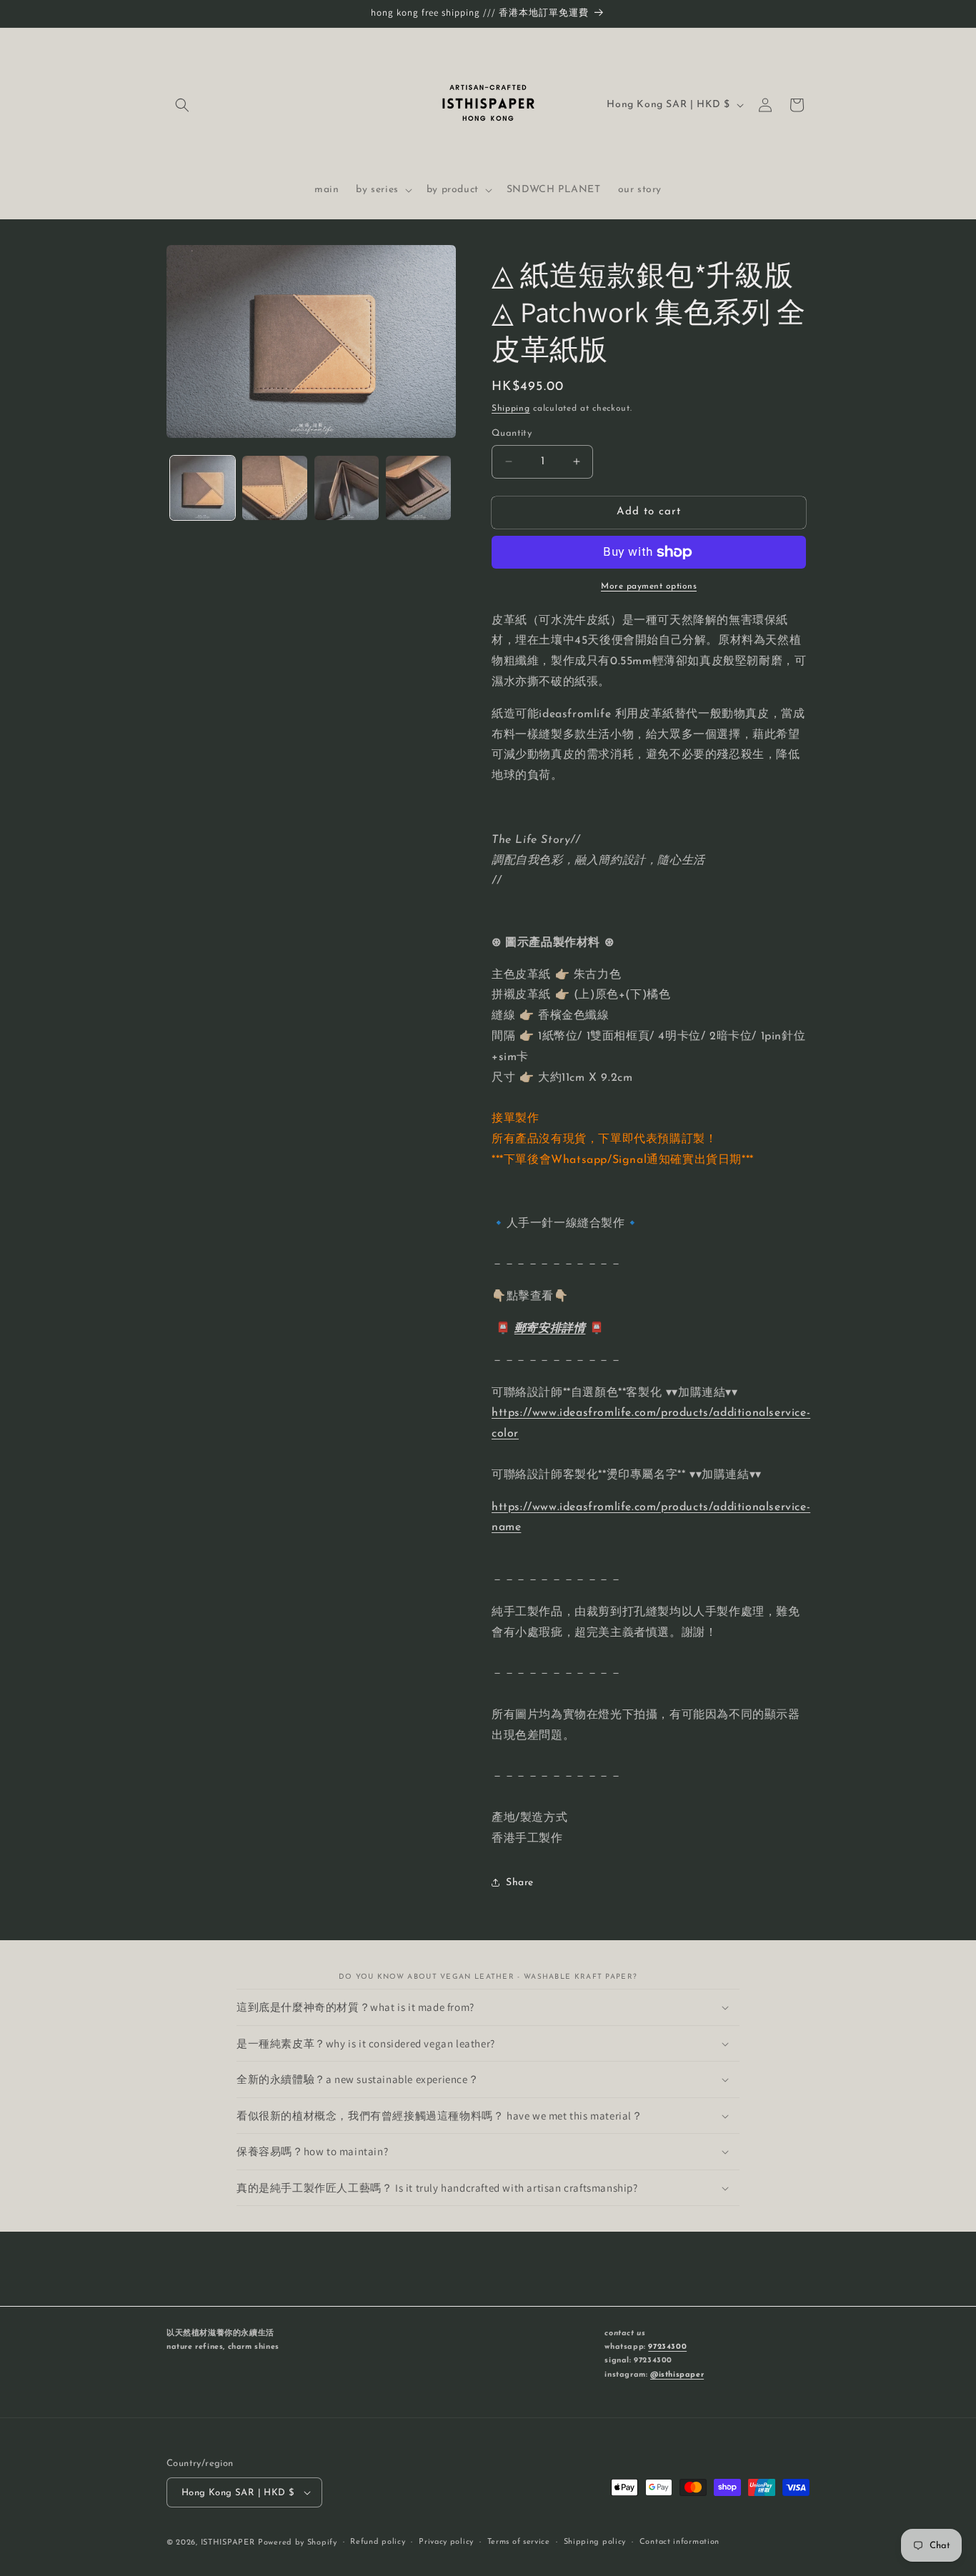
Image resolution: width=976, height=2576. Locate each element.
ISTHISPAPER (228, 2543)
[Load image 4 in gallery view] (418, 488)
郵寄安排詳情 (550, 1329)
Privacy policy (446, 2542)
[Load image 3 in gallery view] (347, 488)
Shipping (511, 409)
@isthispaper (677, 2375)
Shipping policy (595, 2542)
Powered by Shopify (298, 2543)
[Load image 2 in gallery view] (275, 488)
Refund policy (378, 2542)
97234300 (667, 2347)
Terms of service (519, 2542)
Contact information (679, 2542)
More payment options (649, 586)
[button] (182, 105)
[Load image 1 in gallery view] (203, 488)
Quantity (512, 433)
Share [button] (520, 1883)
